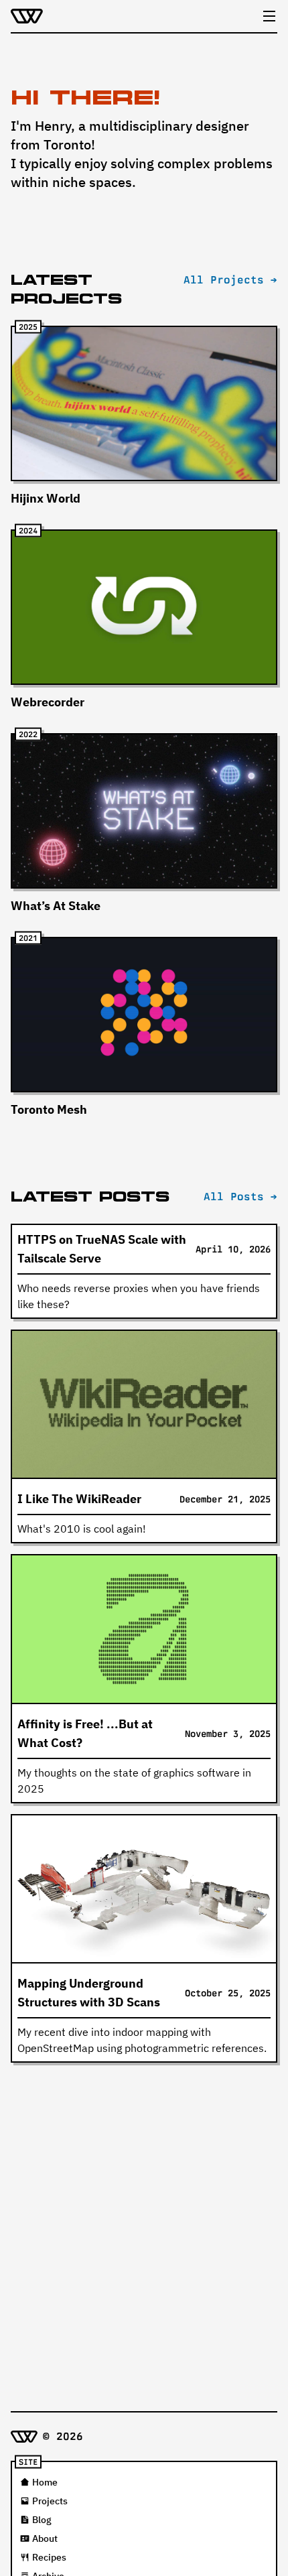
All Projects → (230, 280)
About (45, 2538)
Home (45, 2482)
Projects (50, 2501)
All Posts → (240, 1197)
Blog (42, 2520)
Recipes (49, 2557)
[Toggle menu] (269, 16)
